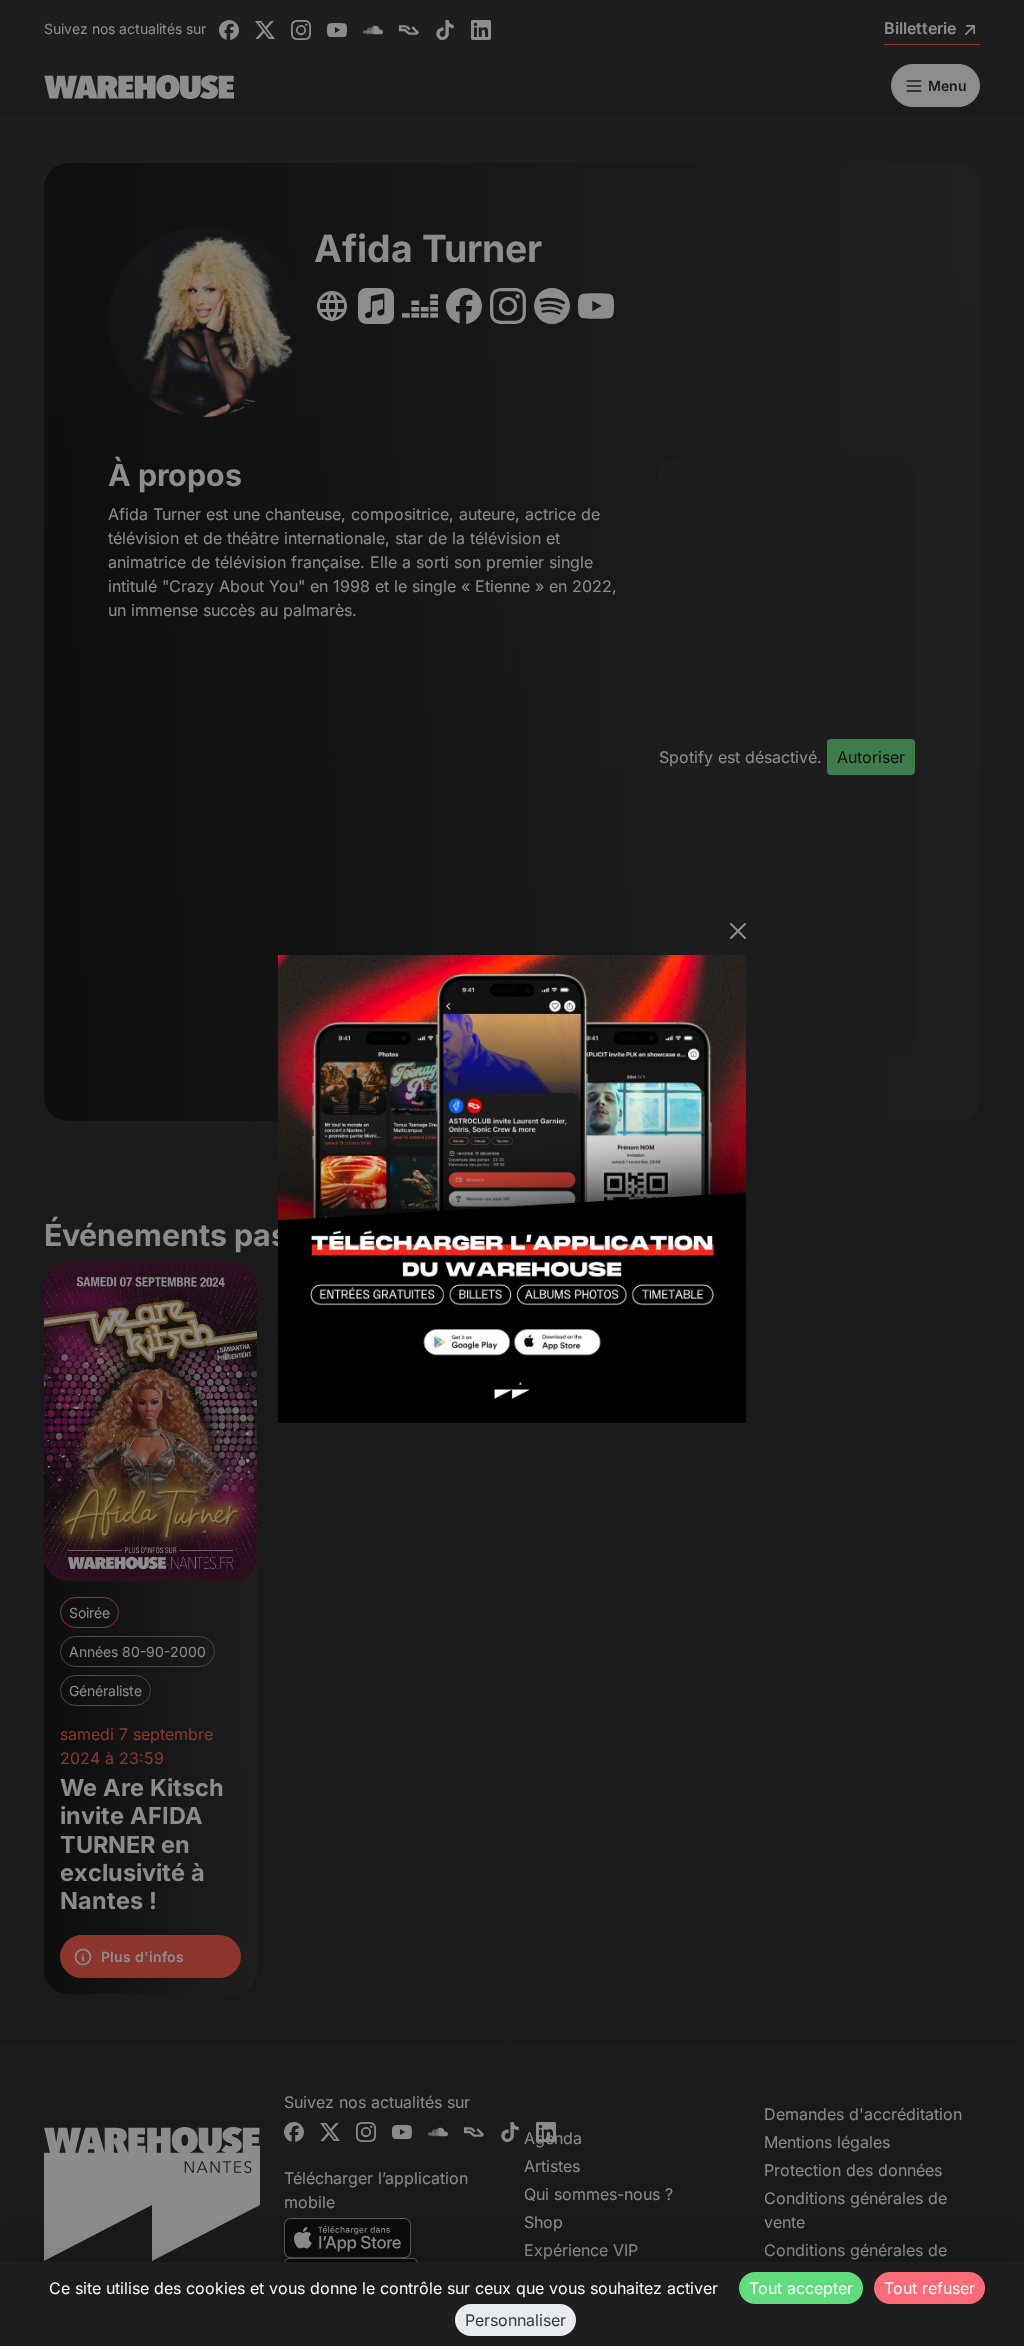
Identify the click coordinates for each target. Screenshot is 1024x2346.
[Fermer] (738, 931)
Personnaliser (515, 2320)
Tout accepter (801, 2288)
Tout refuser (929, 2288)
